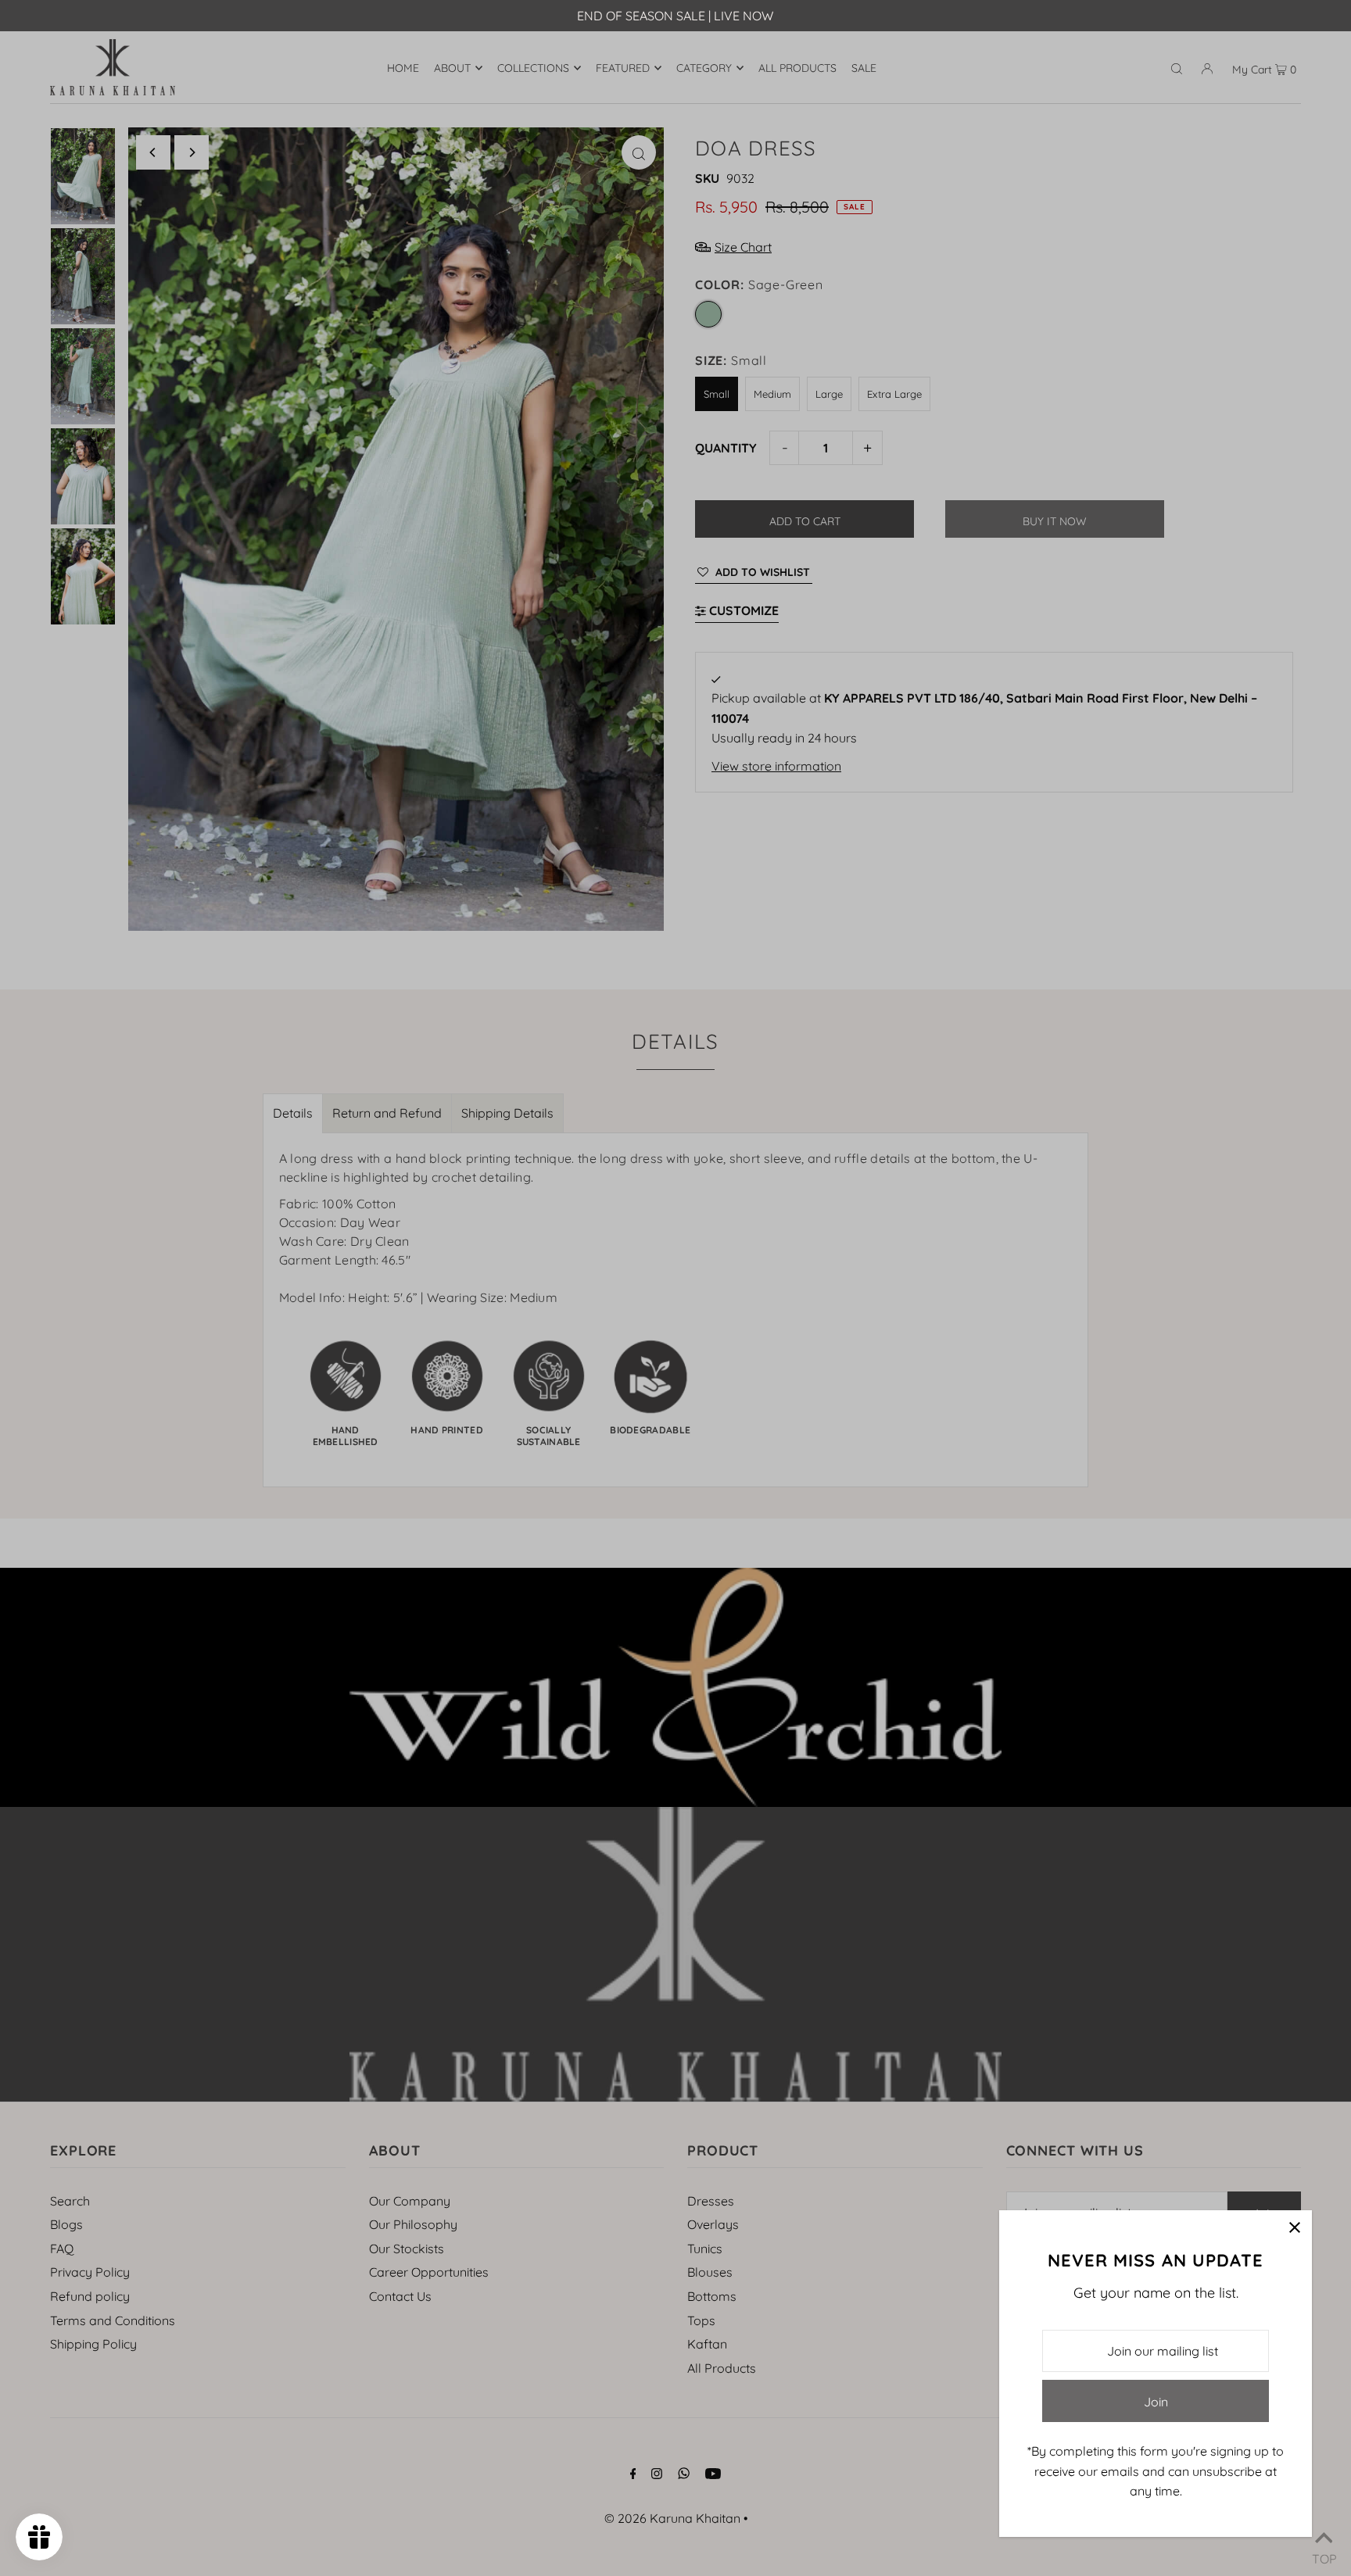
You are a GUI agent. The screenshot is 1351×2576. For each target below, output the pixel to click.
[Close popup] (1294, 2228)
